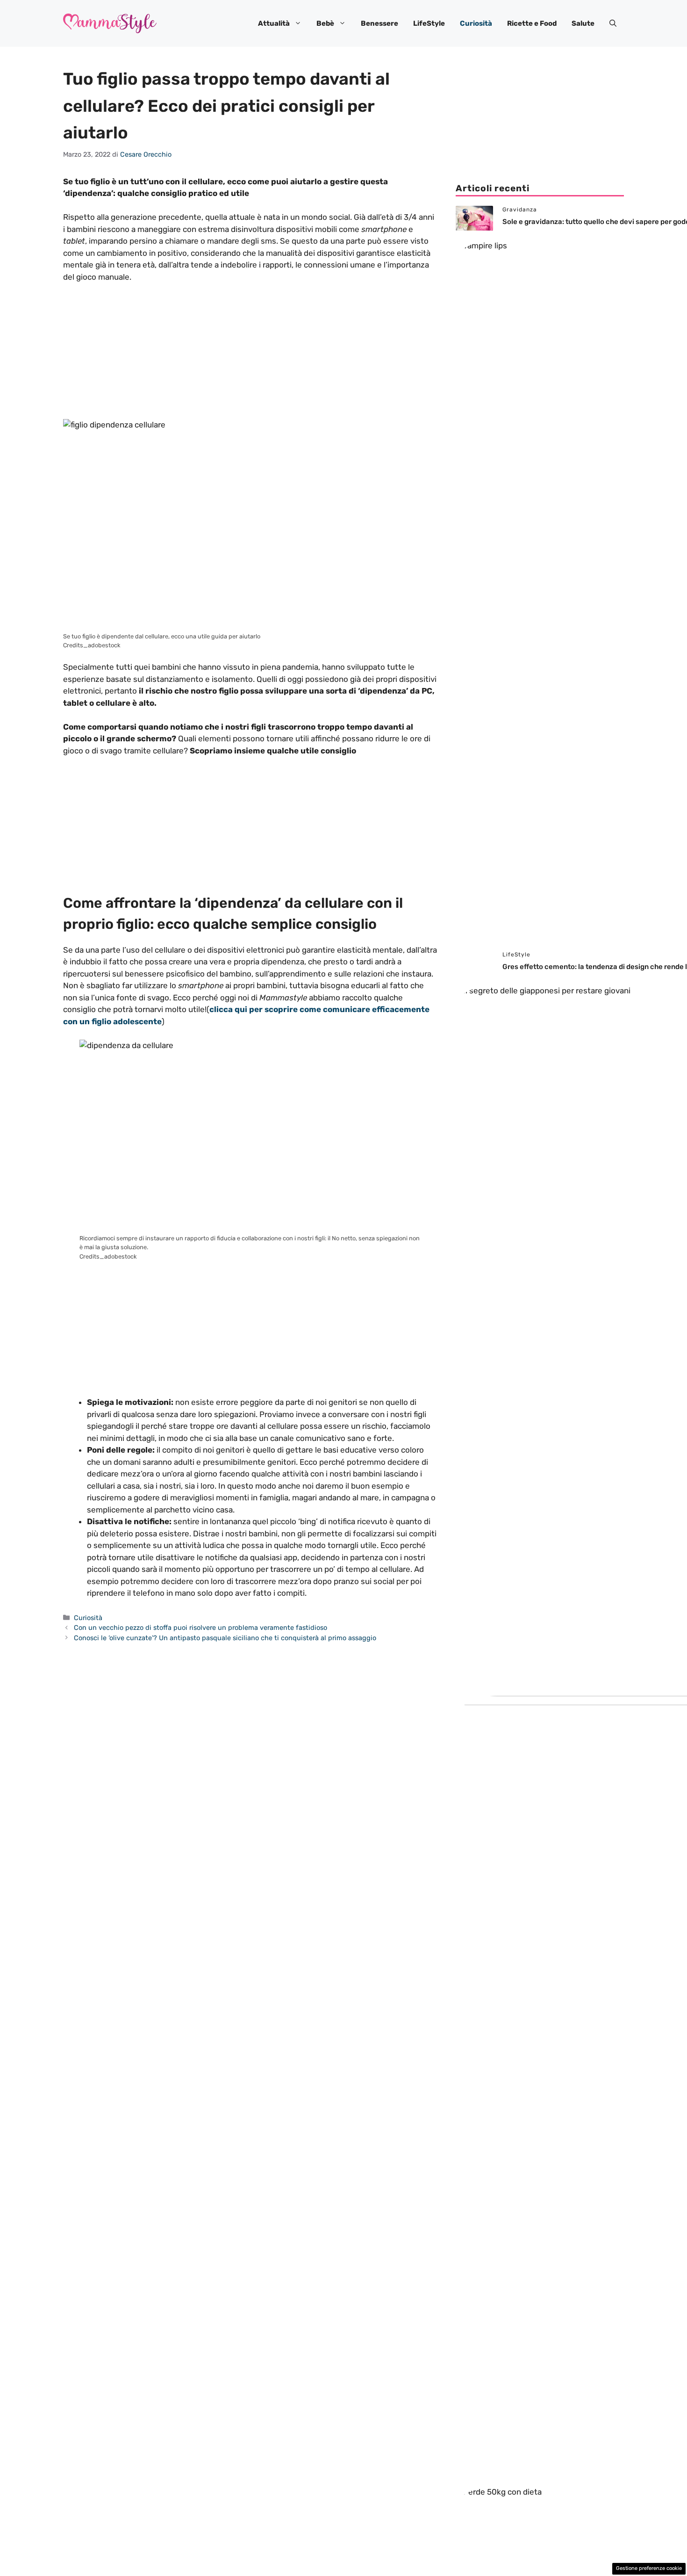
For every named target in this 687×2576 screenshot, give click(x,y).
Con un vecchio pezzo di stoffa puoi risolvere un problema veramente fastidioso (200, 1628)
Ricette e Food (532, 23)
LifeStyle (429, 23)
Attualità (274, 23)
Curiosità (476, 23)
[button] (613, 23)
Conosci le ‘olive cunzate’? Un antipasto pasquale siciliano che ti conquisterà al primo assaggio (225, 1638)
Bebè (325, 23)
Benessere (379, 23)
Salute (583, 23)
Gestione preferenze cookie (649, 2568)
